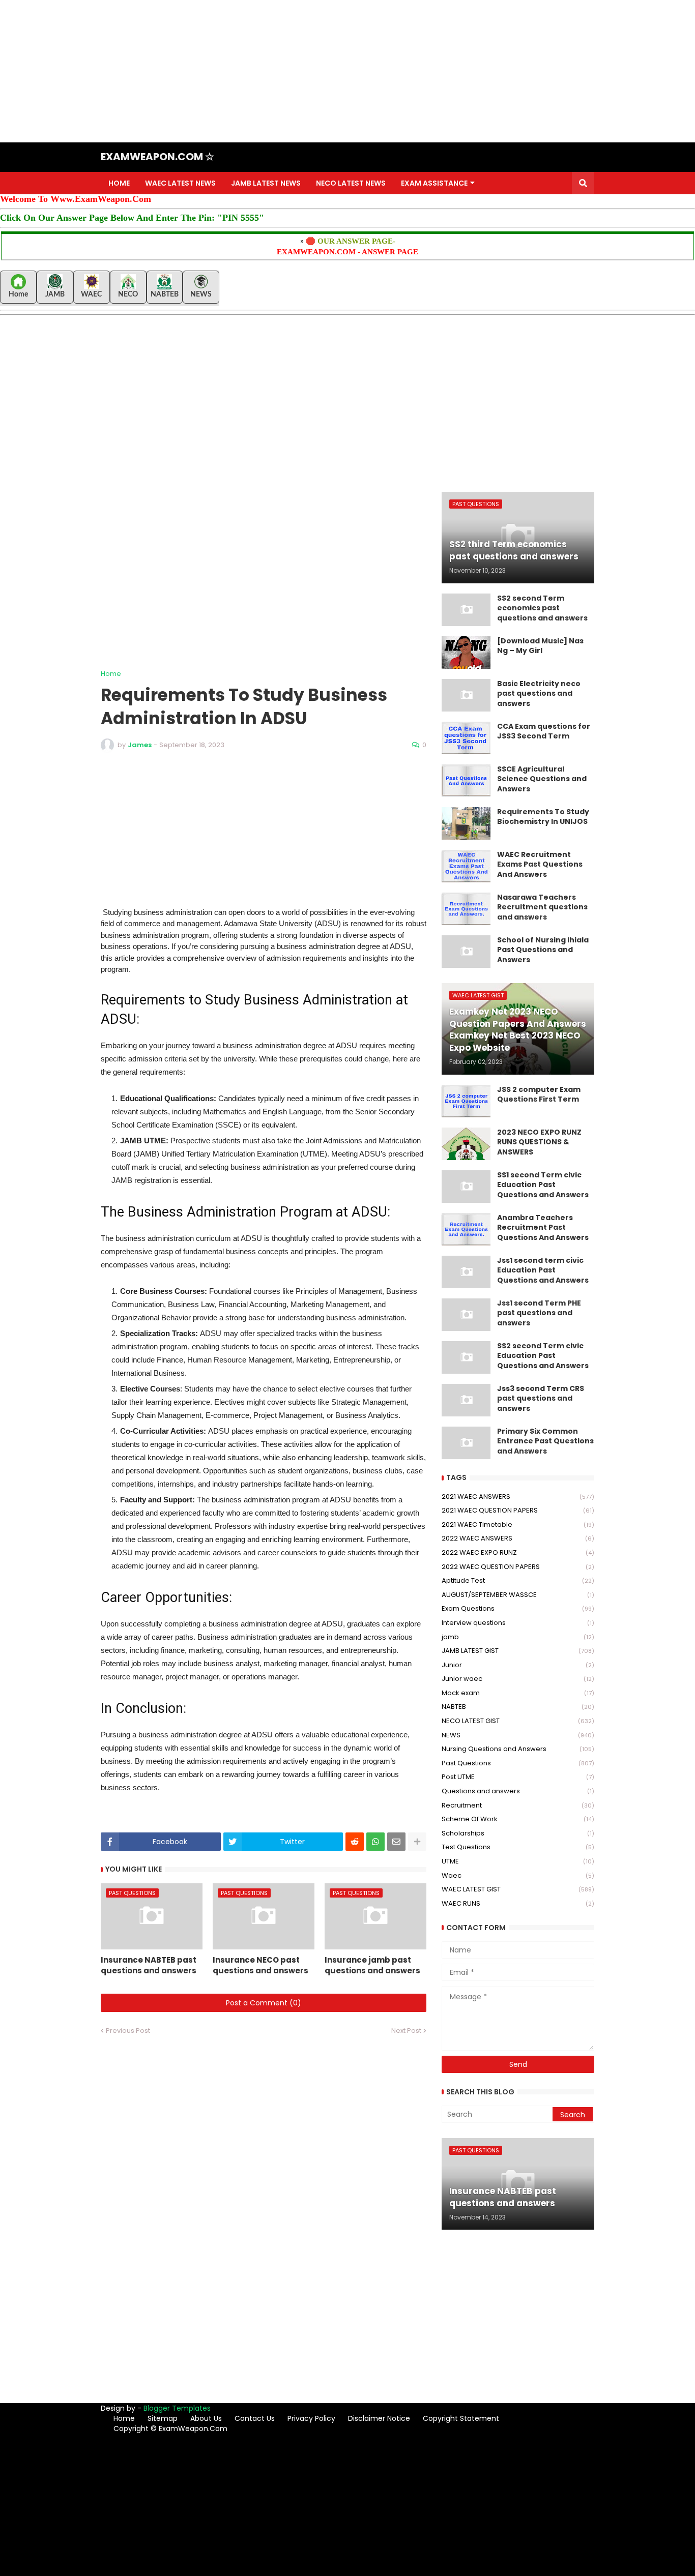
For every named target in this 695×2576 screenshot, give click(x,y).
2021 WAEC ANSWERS (518, 1497)
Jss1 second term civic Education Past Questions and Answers (543, 1270)
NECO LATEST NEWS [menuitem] (351, 183)
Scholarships (518, 1833)
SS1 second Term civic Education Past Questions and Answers (543, 1185)
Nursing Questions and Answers (518, 1749)
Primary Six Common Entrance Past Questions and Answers (545, 1441)
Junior (518, 1665)
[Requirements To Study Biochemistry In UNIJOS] (466, 823)
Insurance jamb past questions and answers (372, 1965)
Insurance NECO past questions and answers (260, 1965)
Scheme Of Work (518, 1819)
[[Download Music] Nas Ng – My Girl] (466, 653)
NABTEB (518, 1707)
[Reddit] (355, 1842)
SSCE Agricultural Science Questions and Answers (542, 779)
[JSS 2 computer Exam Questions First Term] (466, 1101)
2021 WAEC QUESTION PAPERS (518, 1510)
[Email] (396, 1842)
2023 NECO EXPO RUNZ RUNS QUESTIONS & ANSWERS (539, 1142)
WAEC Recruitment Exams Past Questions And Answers (540, 865)
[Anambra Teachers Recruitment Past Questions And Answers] (466, 1229)
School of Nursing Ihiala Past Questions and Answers (543, 950)
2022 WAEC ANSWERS (518, 1538)
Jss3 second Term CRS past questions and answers (541, 1399)
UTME (518, 1861)
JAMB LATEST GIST (518, 1651)
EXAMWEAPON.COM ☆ (157, 157)
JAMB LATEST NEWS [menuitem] (266, 183)
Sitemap (163, 2418)
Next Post (406, 2031)
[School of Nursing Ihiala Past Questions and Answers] (466, 952)
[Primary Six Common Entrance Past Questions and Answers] (466, 1443)
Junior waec (518, 1679)
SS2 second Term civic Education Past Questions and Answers (543, 1356)
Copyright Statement (461, 2418)
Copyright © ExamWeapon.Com (170, 2429)
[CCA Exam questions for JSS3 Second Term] (466, 738)
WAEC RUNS (518, 1903)
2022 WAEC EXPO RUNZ (518, 1552)
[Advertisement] (305, 71)
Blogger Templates (177, 2408)
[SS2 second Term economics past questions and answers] (466, 610)
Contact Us (255, 2418)
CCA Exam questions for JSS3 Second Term (544, 732)
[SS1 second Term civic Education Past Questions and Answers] (466, 1187)
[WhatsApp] (375, 1842)
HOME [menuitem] (119, 183)
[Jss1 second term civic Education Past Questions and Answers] (466, 1272)
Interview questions (518, 1623)
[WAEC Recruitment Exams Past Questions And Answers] (466, 866)
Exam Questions (518, 1608)
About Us (206, 2418)
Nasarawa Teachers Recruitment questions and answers (542, 907)
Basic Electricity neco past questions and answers (539, 694)
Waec (518, 1875)
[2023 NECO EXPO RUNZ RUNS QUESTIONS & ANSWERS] (466, 1144)
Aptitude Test (518, 1580)
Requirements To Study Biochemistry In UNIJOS (543, 817)
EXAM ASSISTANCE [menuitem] (434, 183)
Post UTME (518, 1777)
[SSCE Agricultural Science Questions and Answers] (466, 781)
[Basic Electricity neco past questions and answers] (466, 695)
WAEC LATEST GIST (518, 1889)
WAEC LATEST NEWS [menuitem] (180, 183)
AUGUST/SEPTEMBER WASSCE (518, 1595)
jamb (518, 1637)
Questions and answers (518, 1791)
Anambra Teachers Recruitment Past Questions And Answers (543, 1228)
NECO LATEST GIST (518, 1721)
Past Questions (518, 1763)
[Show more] (417, 1842)
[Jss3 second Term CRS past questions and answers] (466, 1400)
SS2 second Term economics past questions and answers (542, 608)
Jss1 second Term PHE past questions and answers (539, 1313)
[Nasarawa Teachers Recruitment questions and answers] (466, 909)
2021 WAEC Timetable (518, 1524)
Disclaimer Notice (379, 2418)
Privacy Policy (311, 2418)
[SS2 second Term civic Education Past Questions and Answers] (466, 1357)
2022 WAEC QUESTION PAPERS (518, 1567)
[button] (583, 183)
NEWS (518, 1735)
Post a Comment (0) (264, 2003)
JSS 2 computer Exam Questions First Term (539, 1095)
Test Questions (518, 1847)
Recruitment (518, 1805)
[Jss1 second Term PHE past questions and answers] (466, 1315)
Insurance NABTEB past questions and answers (149, 1965)
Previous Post (128, 2031)
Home (111, 674)
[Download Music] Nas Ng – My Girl (540, 646)
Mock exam (518, 1693)
